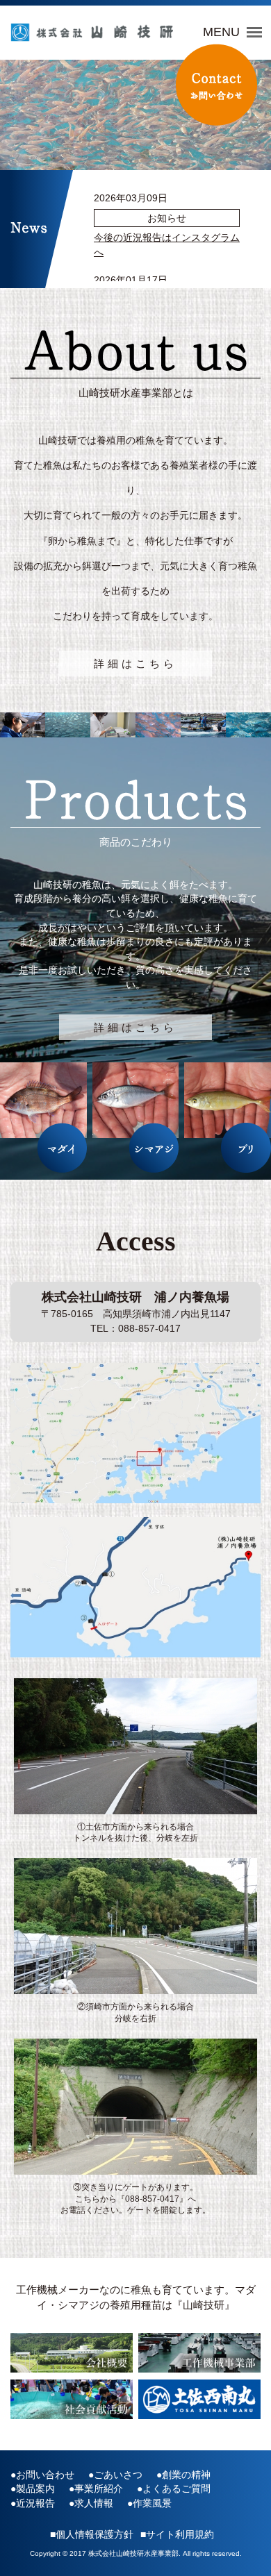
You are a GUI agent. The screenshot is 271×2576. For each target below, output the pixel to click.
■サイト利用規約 (177, 2534)
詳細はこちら (135, 663)
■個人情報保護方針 (92, 2534)
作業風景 (152, 2503)
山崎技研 (92, 32)
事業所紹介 (99, 2489)
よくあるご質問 (176, 2489)
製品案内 (35, 2489)
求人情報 (94, 2503)
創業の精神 (186, 2475)
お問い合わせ (45, 2475)
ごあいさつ (118, 2475)
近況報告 (35, 2503)
